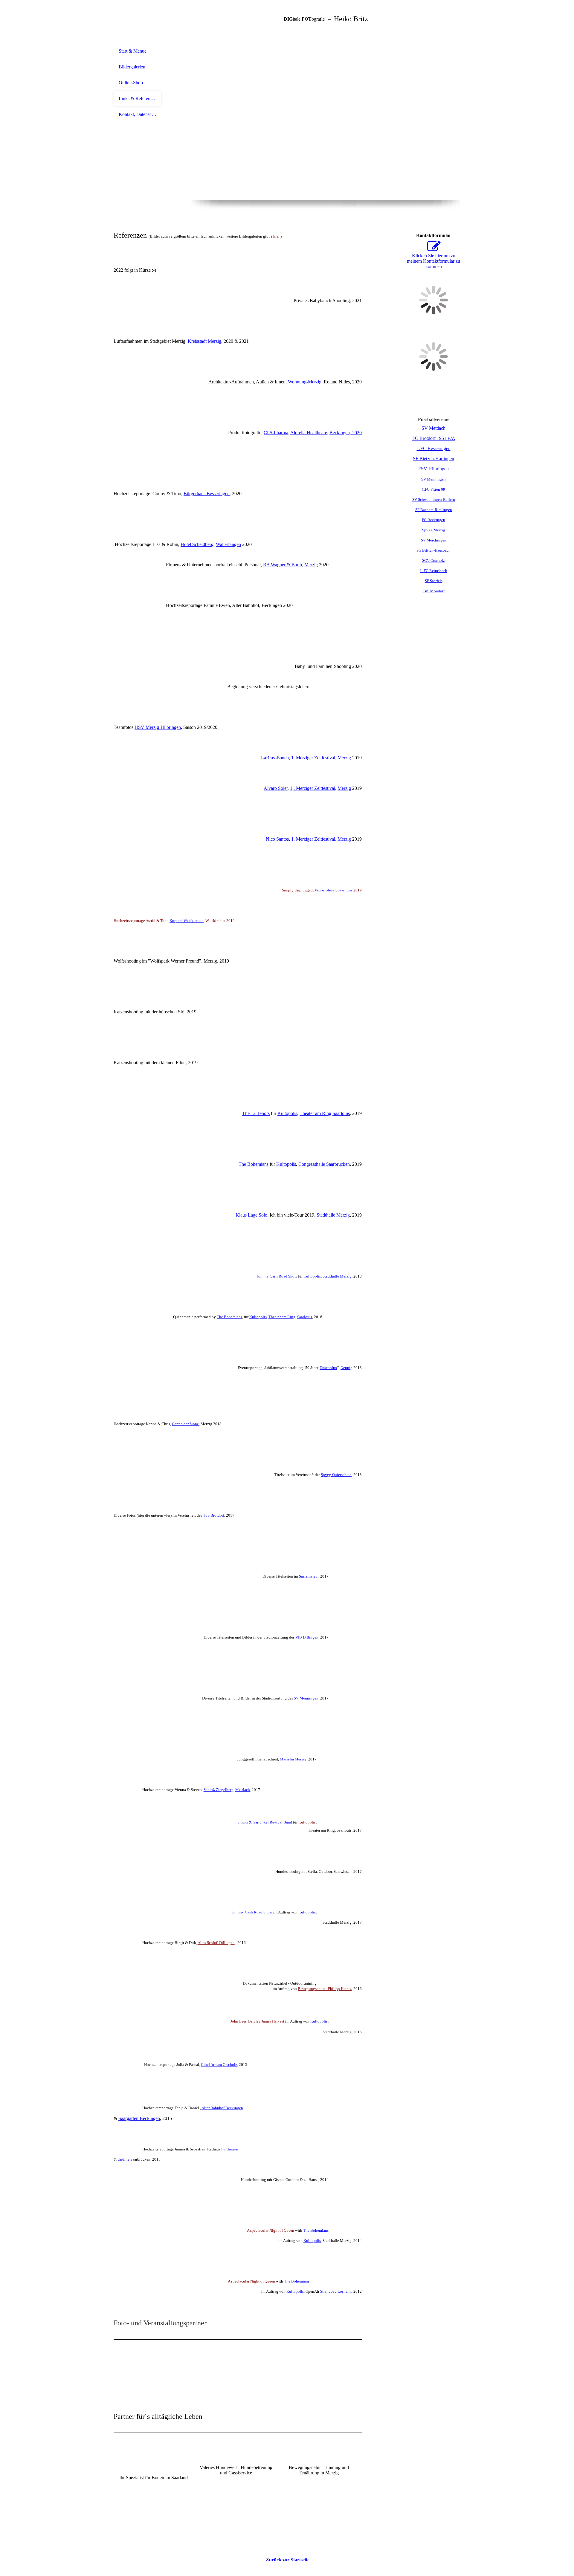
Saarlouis (345, 890)
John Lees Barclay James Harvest (257, 2021)
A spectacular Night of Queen (271, 2230)
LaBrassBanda (275, 758)
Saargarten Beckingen (139, 2118)
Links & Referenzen (138, 98)
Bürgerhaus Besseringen (207, 494)
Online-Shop (131, 83)
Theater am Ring (315, 1113)
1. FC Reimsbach (433, 571)
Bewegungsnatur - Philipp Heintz (325, 1989)
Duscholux (328, 1368)
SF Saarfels (434, 581)
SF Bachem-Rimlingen (434, 510)
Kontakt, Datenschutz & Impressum (138, 114)
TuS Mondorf (434, 591)
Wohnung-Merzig (305, 382)
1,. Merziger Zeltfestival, (313, 788)
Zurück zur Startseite (288, 2560)
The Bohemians (254, 1164)
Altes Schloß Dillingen (216, 1943)
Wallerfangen (228, 544)
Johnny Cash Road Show (277, 1276)
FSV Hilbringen (433, 469)
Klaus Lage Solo (251, 1215)
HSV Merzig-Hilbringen (158, 727)
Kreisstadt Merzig (204, 341)
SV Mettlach (433, 428)
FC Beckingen (433, 520)
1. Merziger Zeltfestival (313, 758)
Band (265, 1822)
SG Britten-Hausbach (433, 550)
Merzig (311, 565)
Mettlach (243, 1790)
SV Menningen (306, 1698)
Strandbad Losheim (336, 2291)
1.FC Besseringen (434, 448)
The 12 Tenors (256, 1113)
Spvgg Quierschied (336, 1475)
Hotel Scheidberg (197, 544)
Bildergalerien (132, 67)
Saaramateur (309, 1576)
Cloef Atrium (219, 2065)
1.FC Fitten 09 (433, 489)
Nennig (346, 1368)
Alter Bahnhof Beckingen (222, 2108)
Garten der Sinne (185, 1424)
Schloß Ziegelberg (219, 1790)
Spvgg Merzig (434, 530)
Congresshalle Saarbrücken (324, 1164)
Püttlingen (230, 2149)
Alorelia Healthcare (309, 433)
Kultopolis (287, 1113)
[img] (138, 22)
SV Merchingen (434, 540)
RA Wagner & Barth (283, 565)
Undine (123, 2159)
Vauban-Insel (325, 890)
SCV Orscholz (433, 560)
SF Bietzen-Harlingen (433, 459)
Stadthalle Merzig (333, 1215)
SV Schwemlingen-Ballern (434, 500)
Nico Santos (277, 839)
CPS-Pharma (276, 433)
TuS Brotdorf (214, 1515)
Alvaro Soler (276, 788)
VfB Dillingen (307, 1637)
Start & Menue (133, 51)
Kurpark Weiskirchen (187, 921)
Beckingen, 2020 (346, 433)
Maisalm (287, 1759)
